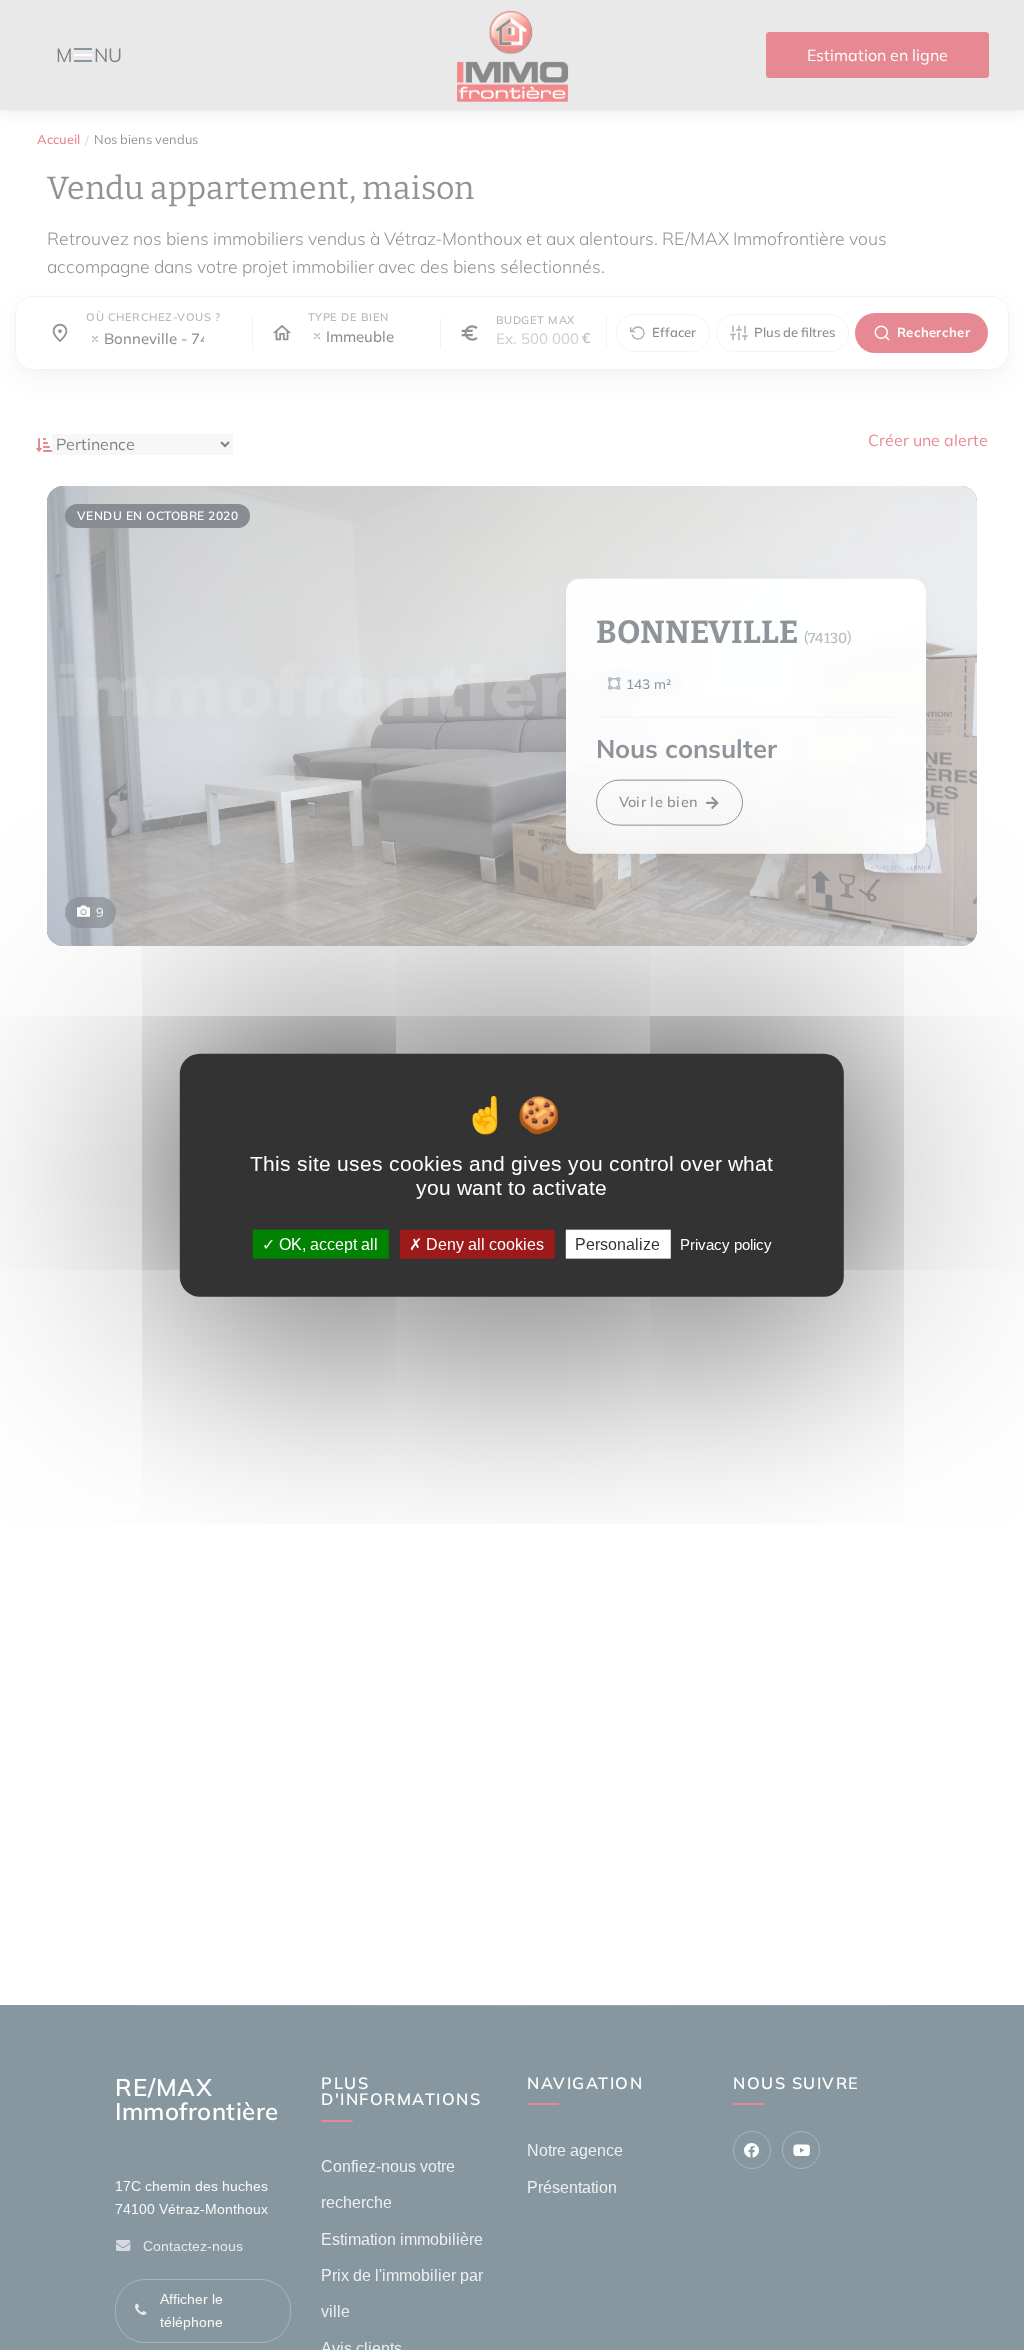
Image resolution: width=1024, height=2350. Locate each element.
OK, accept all (326, 1243)
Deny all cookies (483, 1243)
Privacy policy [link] (726, 1243)
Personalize (617, 1243)
